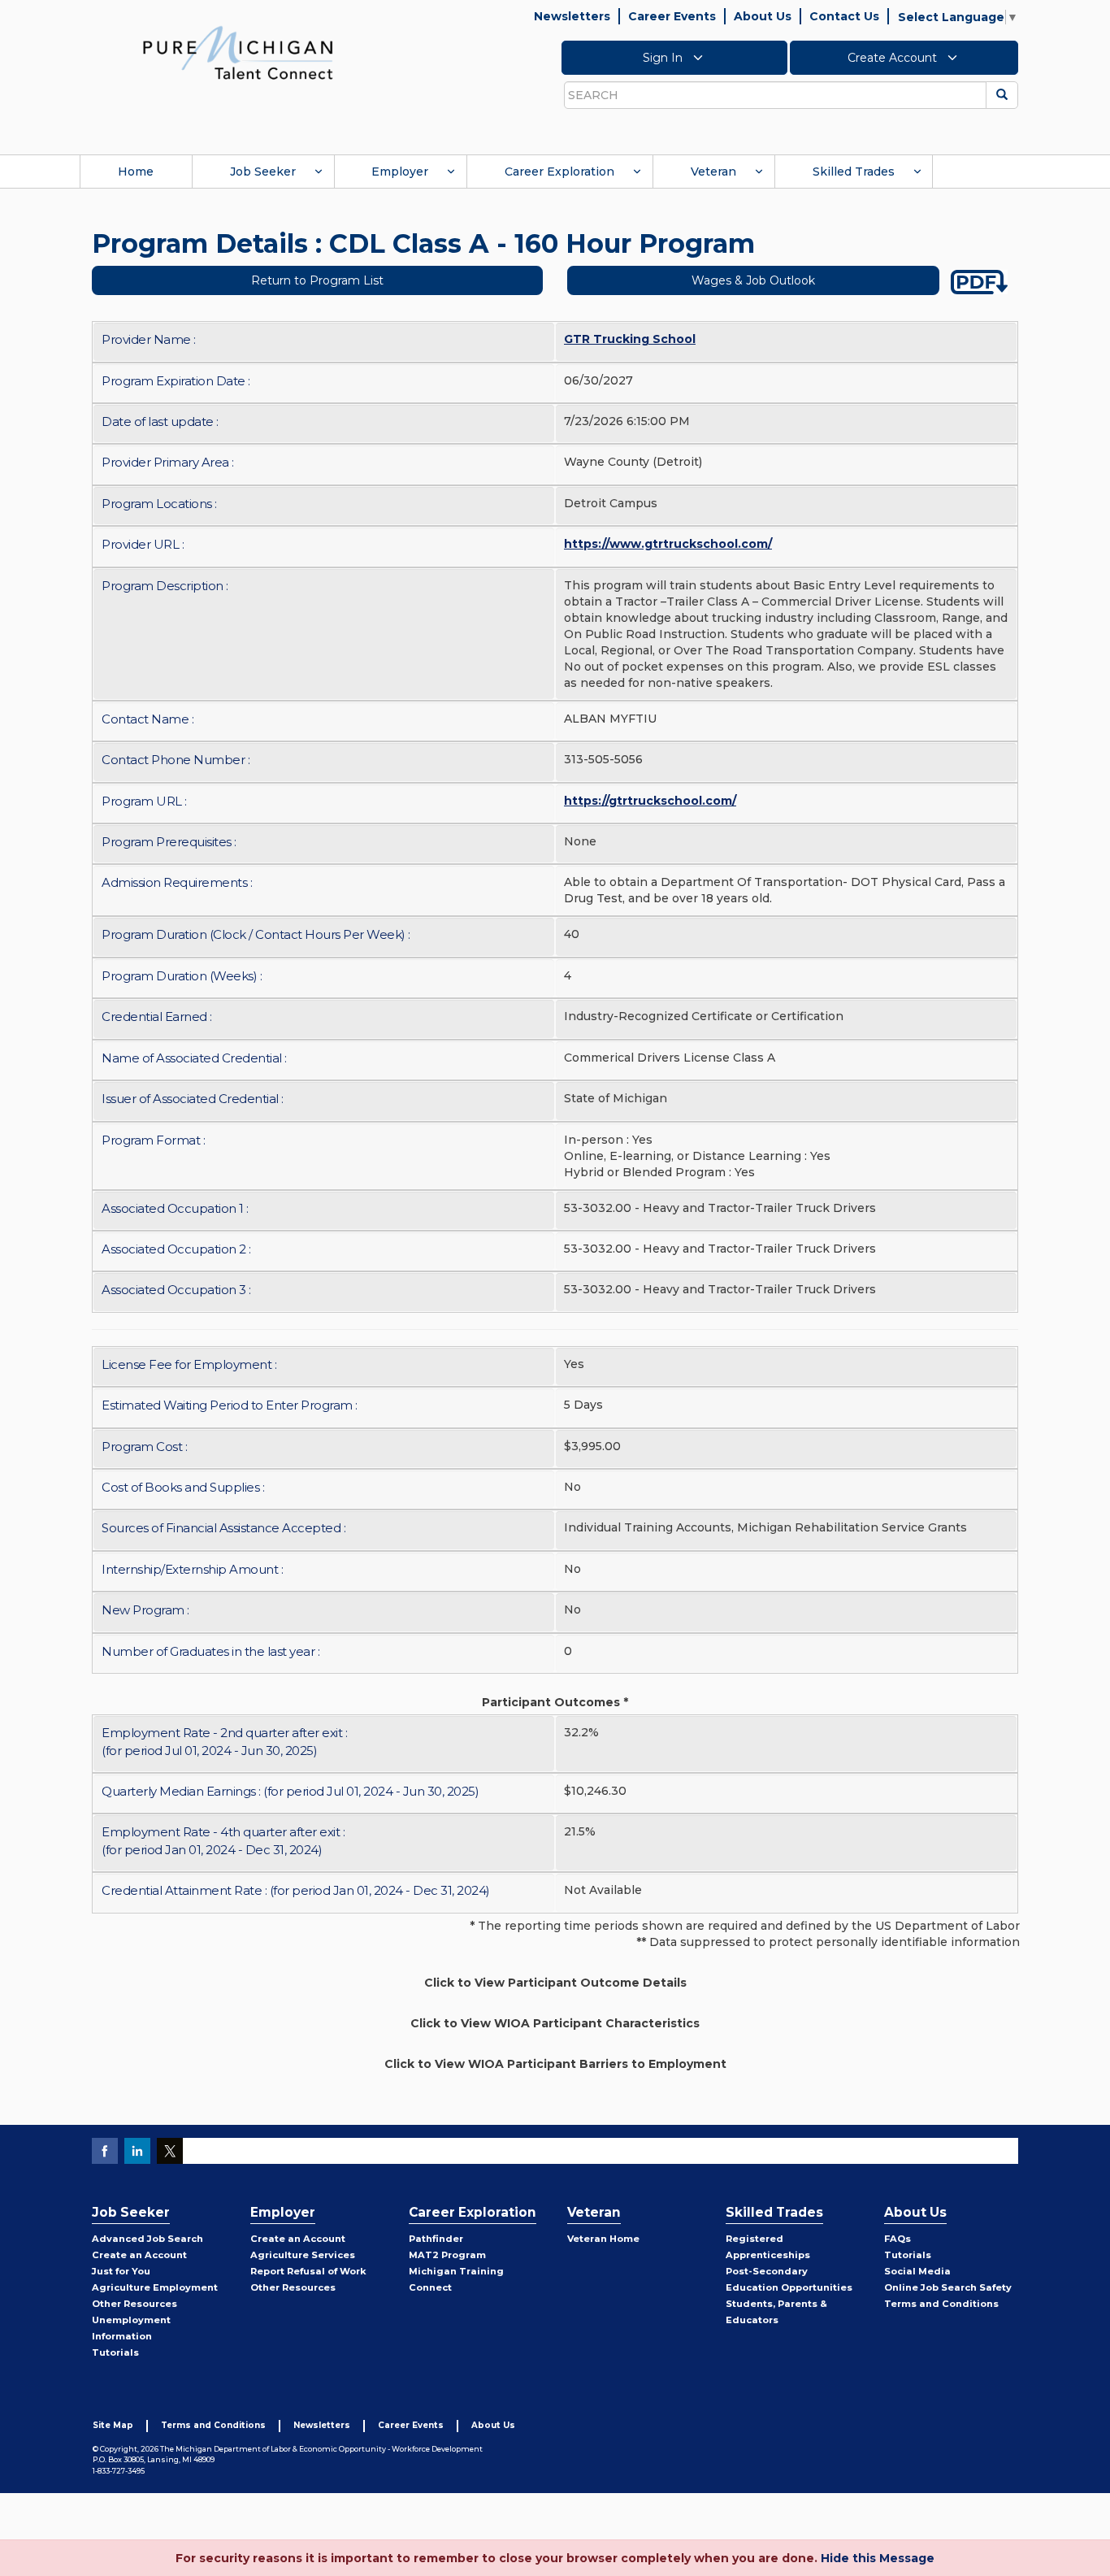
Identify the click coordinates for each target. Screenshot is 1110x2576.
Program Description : (165, 586)
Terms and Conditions (941, 2304)
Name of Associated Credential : (194, 1058)
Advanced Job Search (147, 2239)
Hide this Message (878, 2558)
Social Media (917, 2271)
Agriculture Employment (155, 2287)
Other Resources (134, 2304)
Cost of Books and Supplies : (183, 1487)
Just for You (121, 2271)
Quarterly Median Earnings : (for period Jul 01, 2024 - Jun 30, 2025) (290, 1791)
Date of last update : (160, 421)
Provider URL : (143, 544)
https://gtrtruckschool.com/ (650, 801)
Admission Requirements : (177, 882)
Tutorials (115, 2352)
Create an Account (139, 2255)
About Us (763, 16)
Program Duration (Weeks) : (182, 976)
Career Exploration (559, 172)
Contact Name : (147, 719)
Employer (400, 172)
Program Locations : (159, 504)
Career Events (672, 16)
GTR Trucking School (630, 339)
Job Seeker (263, 172)
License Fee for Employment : (189, 1364)
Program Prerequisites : (169, 842)
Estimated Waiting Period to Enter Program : (230, 1405)
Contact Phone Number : (176, 760)
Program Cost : (144, 1447)
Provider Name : (149, 339)
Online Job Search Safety (948, 2287)
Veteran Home (603, 2239)
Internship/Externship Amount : (192, 1569)
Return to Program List (317, 280)
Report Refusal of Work (308, 2271)
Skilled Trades (854, 172)
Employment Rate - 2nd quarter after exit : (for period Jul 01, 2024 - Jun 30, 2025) (224, 1741)
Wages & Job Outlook (753, 280)
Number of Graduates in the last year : (210, 1651)
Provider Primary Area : (168, 462)
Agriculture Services (303, 2255)
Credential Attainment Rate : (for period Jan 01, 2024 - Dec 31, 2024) (296, 1890)
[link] (238, 52)
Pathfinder (436, 2239)
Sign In (664, 58)
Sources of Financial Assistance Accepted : (223, 1528)
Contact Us (844, 16)
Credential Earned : (157, 1016)
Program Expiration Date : (176, 381)
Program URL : (144, 801)
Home (136, 172)
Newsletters (572, 16)
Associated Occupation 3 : (176, 1290)
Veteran (713, 172)
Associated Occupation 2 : (176, 1249)
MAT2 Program (447, 2255)
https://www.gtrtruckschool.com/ (668, 544)
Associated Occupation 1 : (175, 1208)
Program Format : (153, 1140)
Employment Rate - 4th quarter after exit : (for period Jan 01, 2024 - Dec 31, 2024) (223, 1840)
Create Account (894, 58)
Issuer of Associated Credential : (193, 1099)
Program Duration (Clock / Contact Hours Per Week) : (256, 934)
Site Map (113, 2425)
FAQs (898, 2239)
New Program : (145, 1610)
